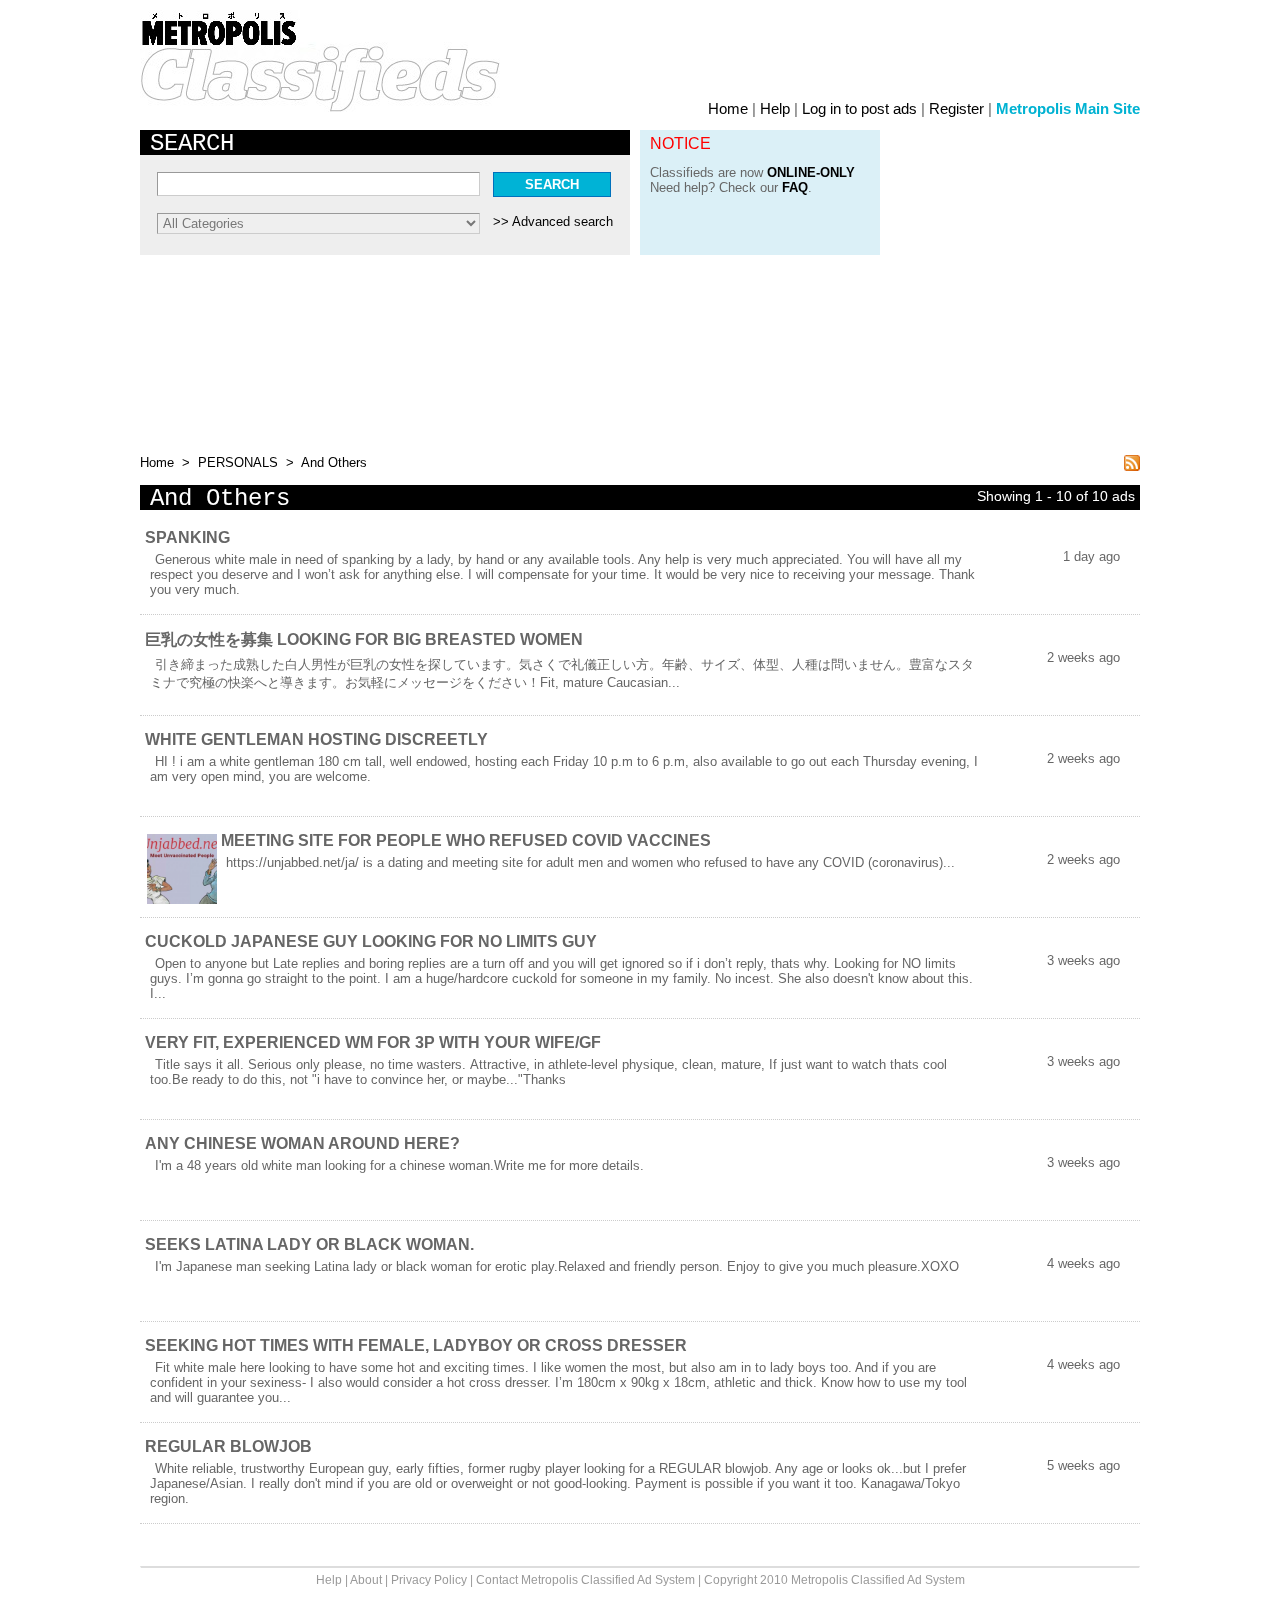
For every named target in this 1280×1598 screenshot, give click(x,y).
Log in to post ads (859, 108)
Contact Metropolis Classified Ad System (585, 1580)
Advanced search (562, 221)
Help (775, 108)
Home (728, 108)
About (366, 1580)
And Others (332, 462)
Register (956, 108)
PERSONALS (238, 462)
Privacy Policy (429, 1580)
